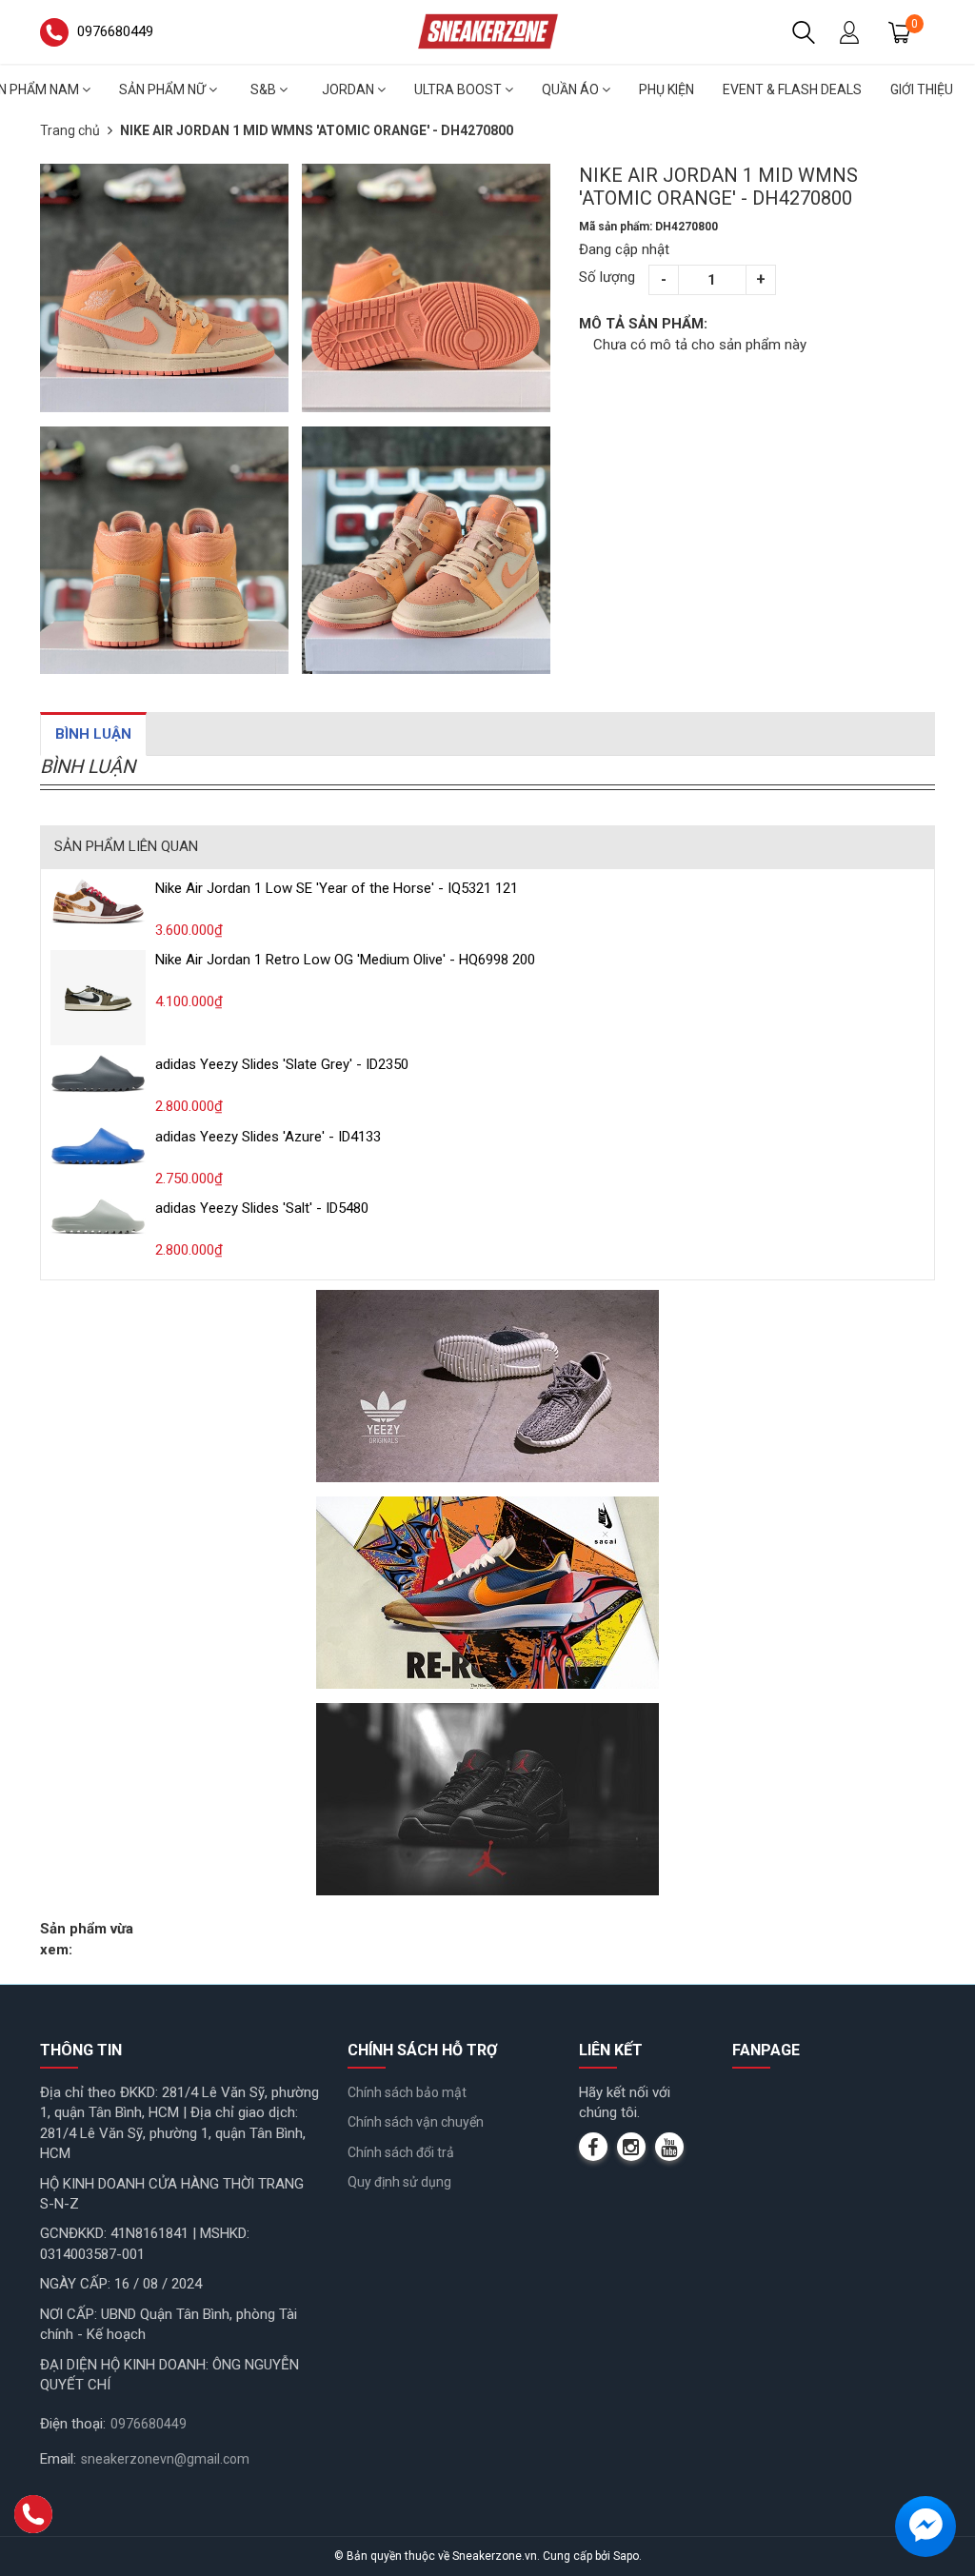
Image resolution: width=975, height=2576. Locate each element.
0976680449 (149, 2424)
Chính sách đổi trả (401, 2152)
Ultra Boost (459, 89)
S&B (265, 89)
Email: (58, 2459)
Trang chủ (70, 130)
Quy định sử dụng (399, 2182)
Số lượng (607, 277)
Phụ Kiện (667, 89)
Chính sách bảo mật (407, 2092)
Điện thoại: (73, 2424)
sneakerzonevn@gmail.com (165, 2459)
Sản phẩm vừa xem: (87, 1939)
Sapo (626, 2556)
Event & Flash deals (792, 89)
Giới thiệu (922, 89)
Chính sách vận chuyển (416, 2122)
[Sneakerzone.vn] (487, 31)
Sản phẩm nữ (164, 89)
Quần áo (572, 89)
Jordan (349, 89)
